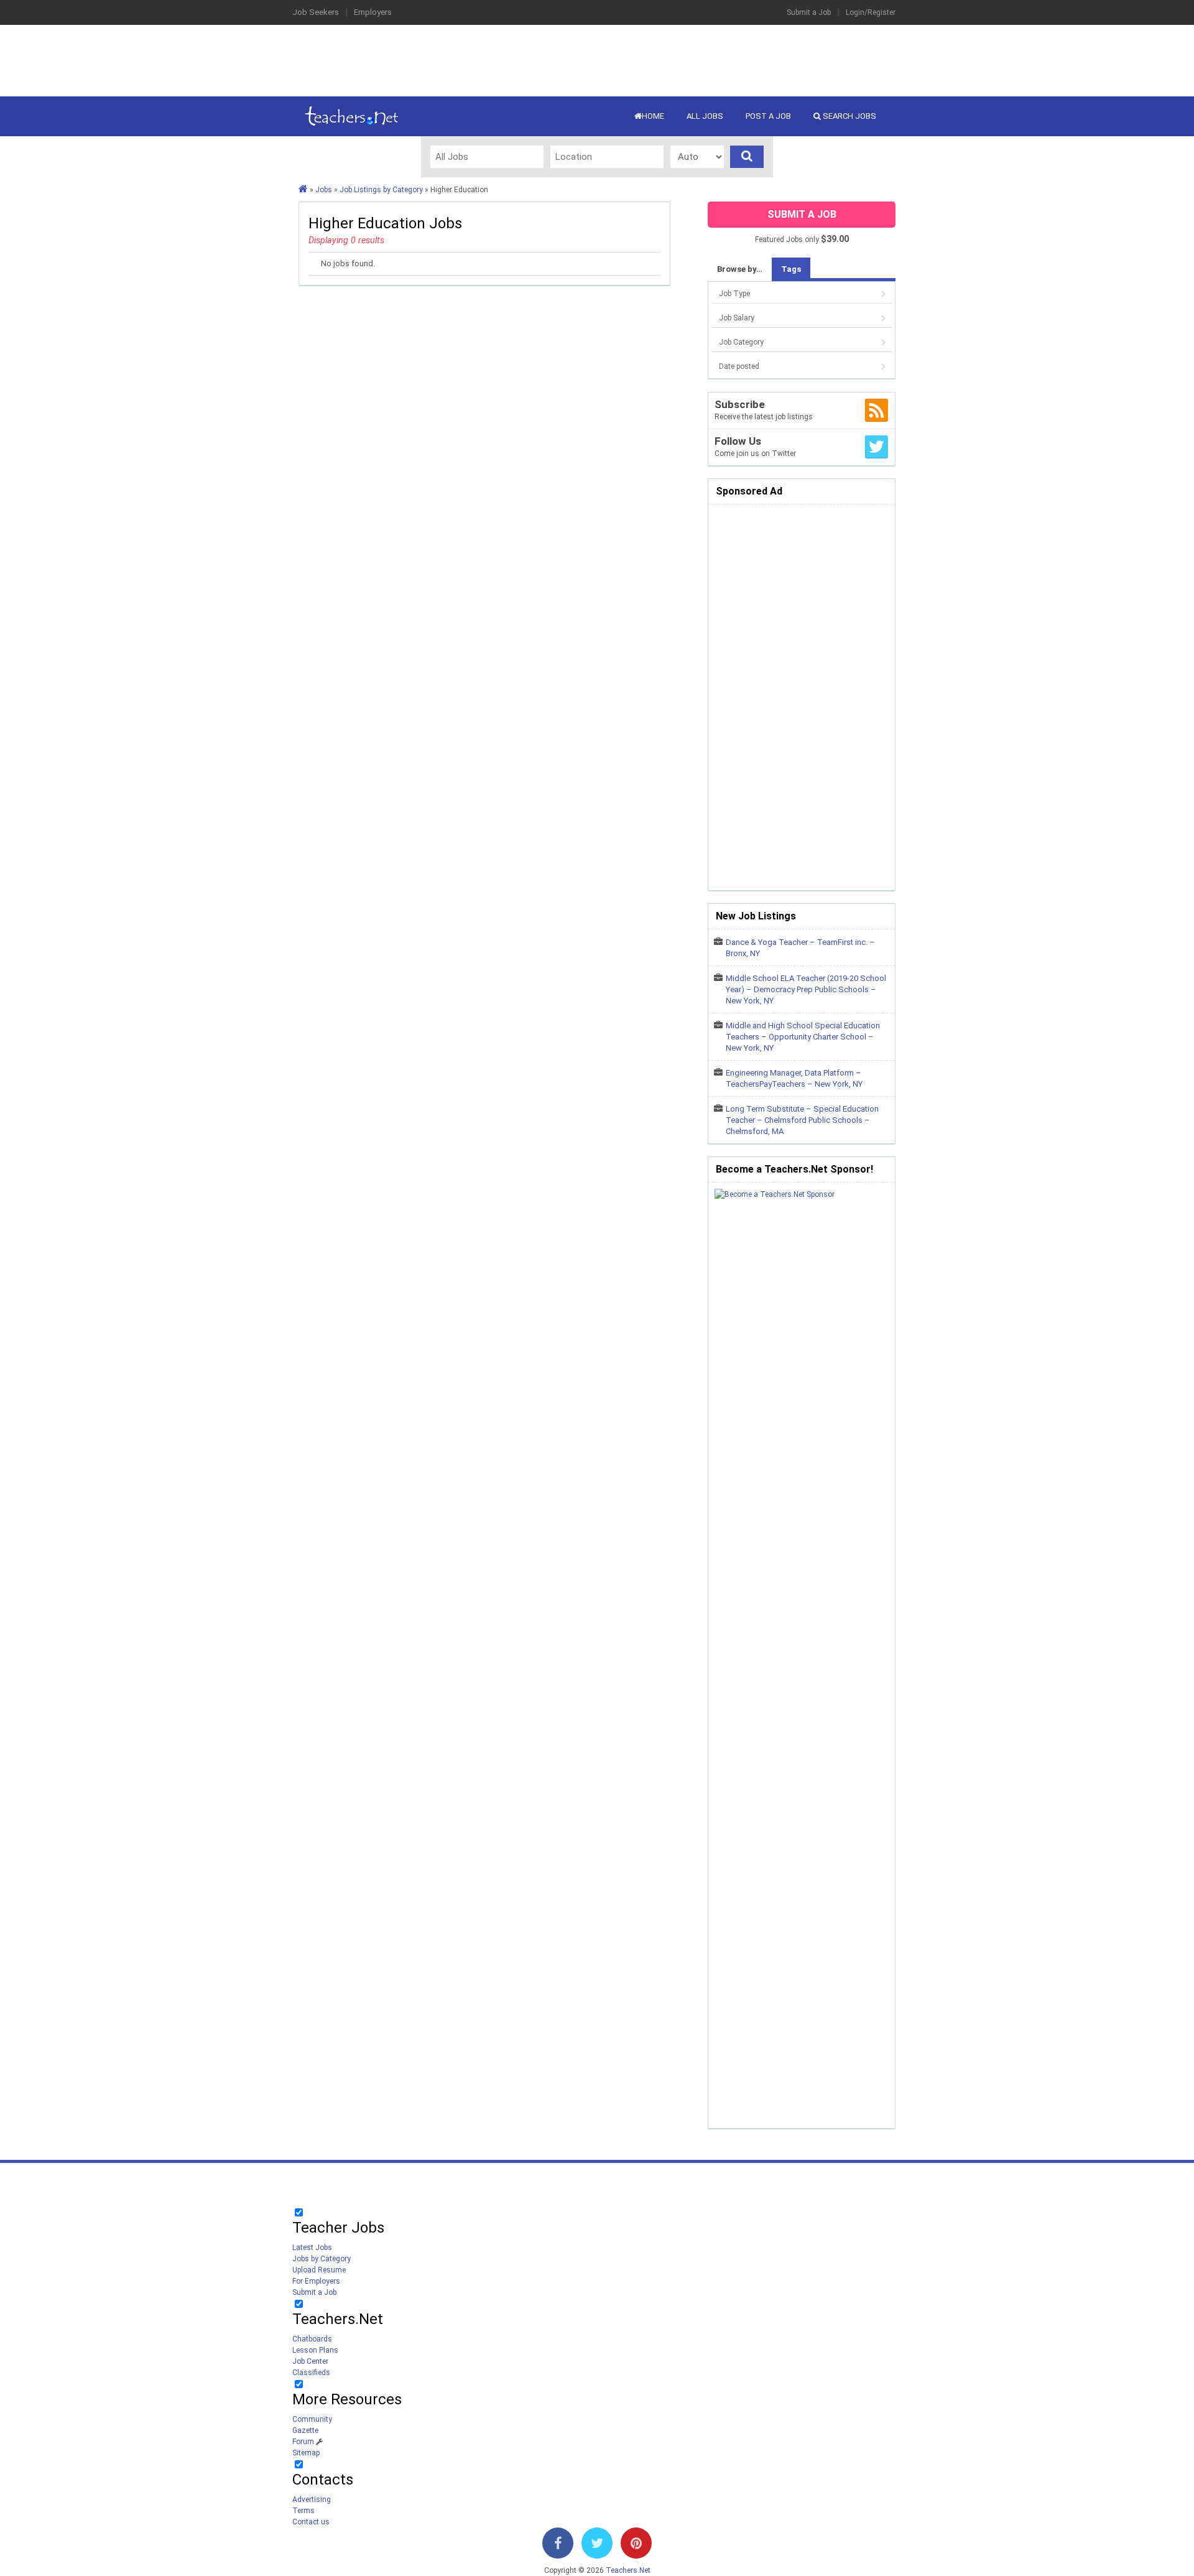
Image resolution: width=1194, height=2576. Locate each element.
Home (653, 116)
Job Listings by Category (381, 190)
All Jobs (705, 116)
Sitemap (306, 2453)
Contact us (311, 2522)
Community (312, 2419)
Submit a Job (809, 12)
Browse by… (740, 269)
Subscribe (740, 404)
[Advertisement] (597, 59)
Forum (303, 2442)
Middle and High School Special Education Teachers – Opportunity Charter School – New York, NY (803, 1037)
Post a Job (768, 116)
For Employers (316, 2281)
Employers (373, 12)
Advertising (312, 2499)
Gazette (305, 2430)
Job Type (734, 294)
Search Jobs (849, 116)
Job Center (310, 2361)
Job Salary (737, 318)
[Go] (747, 157)
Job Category (741, 342)
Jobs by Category (322, 2259)
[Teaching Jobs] (303, 190)
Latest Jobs (312, 2248)
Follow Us (738, 441)
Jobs (324, 190)
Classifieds (311, 2373)
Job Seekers (316, 12)
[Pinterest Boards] (636, 2546)
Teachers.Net (628, 2570)
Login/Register (871, 12)
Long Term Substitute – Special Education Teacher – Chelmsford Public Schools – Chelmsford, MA (802, 1120)
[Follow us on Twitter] (597, 2546)
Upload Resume (319, 2270)
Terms (303, 2511)
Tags (791, 269)
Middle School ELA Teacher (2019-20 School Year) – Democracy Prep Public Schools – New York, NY (806, 989)
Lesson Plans (315, 2350)
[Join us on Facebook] (558, 2546)
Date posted (739, 366)
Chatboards (312, 2339)
